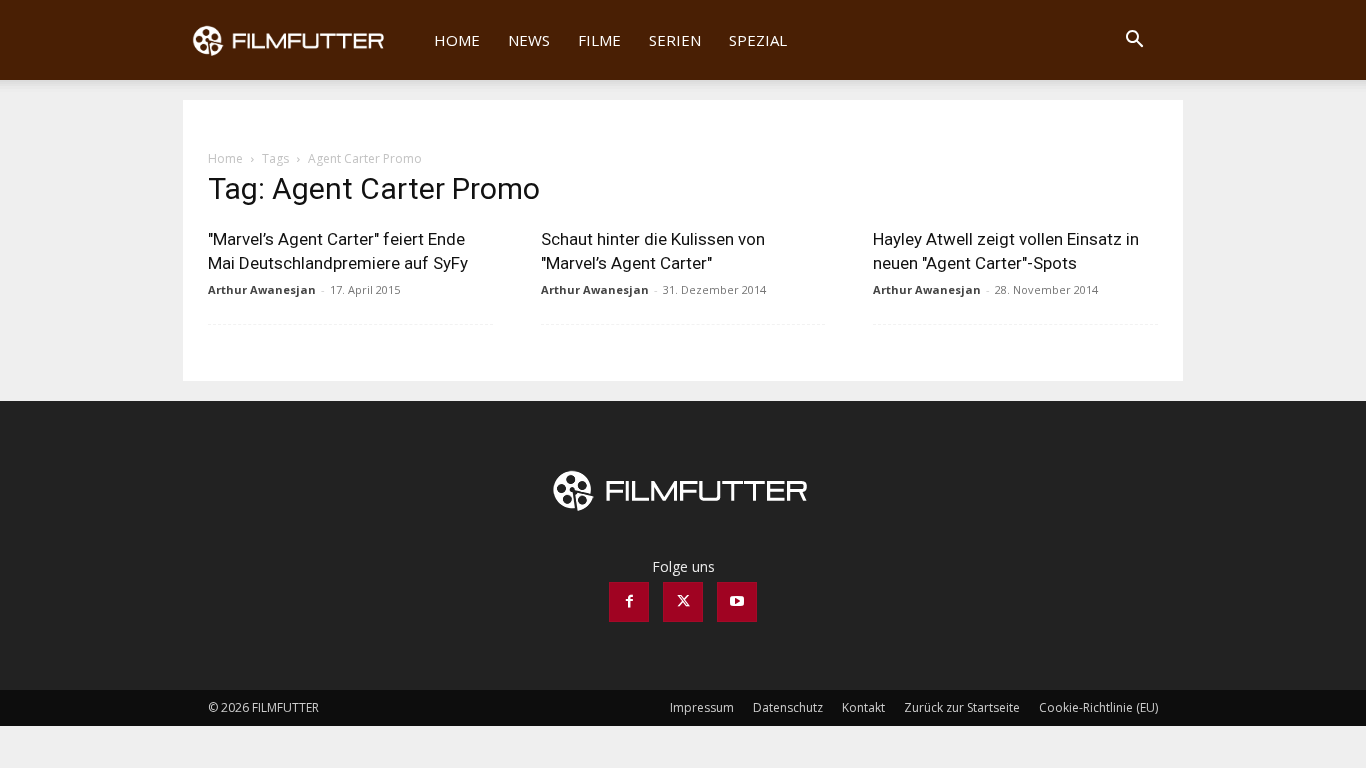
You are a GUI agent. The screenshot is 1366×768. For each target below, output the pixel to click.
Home (457, 40)
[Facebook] (629, 602)
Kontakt (863, 707)
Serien (675, 40)
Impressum (702, 707)
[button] (1134, 41)
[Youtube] (737, 602)
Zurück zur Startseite (962, 707)
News (529, 40)
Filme (599, 40)
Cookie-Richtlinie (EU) (1098, 707)
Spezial (758, 40)
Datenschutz (788, 707)
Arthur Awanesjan (262, 289)
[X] (683, 602)
